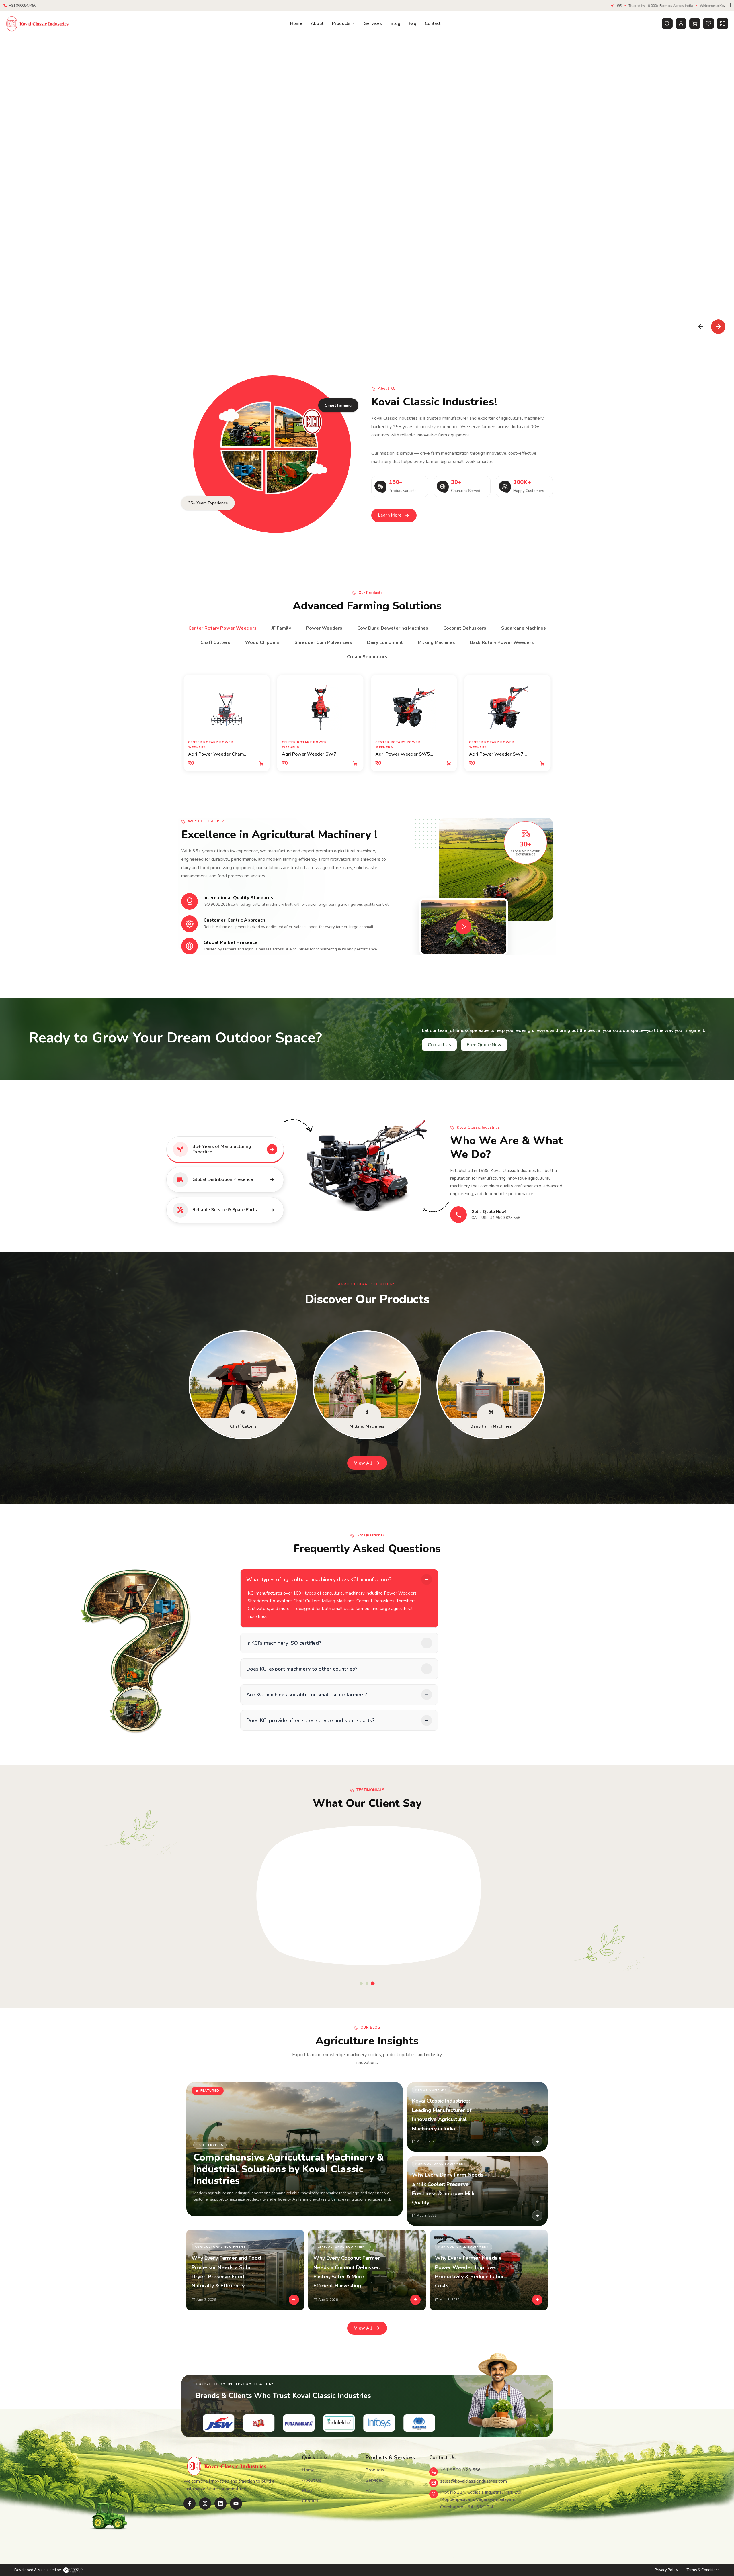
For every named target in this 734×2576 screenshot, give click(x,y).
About (317, 23)
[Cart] (695, 23)
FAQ (370, 2491)
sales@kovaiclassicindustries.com (474, 2481)
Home (296, 23)
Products (341, 23)
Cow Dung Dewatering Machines (393, 628)
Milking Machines (436, 642)
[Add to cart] (262, 763)
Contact (433, 23)
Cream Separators (367, 657)
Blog (395, 23)
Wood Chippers (262, 642)
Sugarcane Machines (524, 628)
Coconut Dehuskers (465, 628)
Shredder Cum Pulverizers (323, 642)
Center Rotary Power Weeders (222, 628)
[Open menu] (723, 23)
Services (373, 23)
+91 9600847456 (23, 5)
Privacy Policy (666, 2570)
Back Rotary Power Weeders (502, 642)
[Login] (681, 23)
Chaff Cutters (215, 642)
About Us (312, 2480)
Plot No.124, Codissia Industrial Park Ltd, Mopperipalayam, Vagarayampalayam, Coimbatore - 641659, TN (481, 2500)
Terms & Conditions (703, 2570)
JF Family (281, 628)
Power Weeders (324, 628)
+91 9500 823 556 (460, 2470)
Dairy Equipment (385, 642)
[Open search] (667, 23)
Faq (413, 23)
